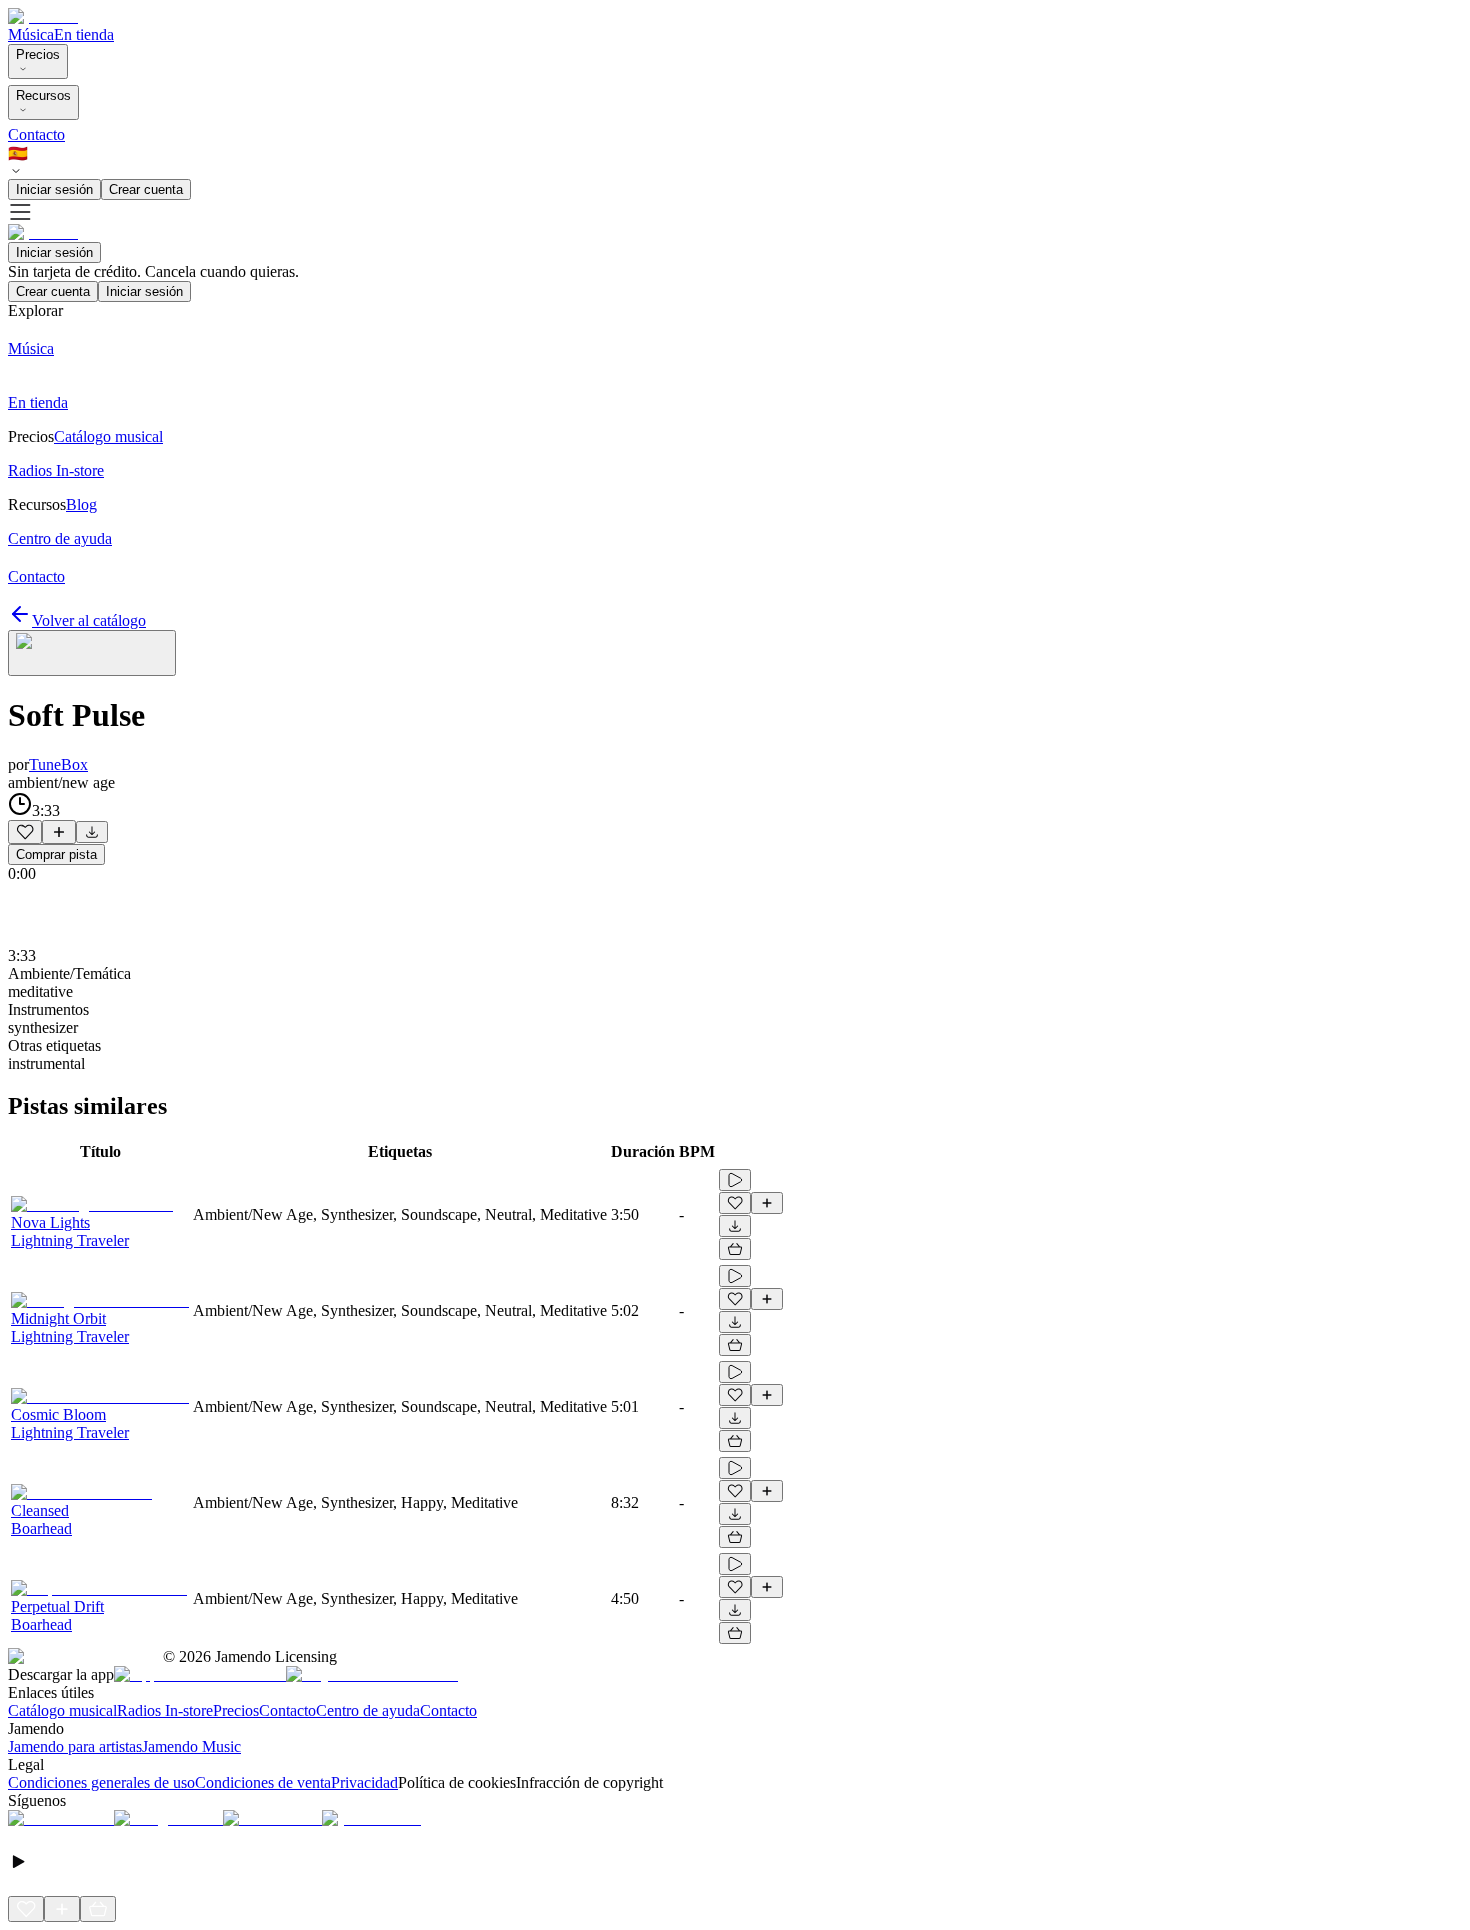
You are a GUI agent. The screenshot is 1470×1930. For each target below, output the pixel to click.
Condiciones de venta (263, 1782)
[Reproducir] (735, 1180)
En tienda (84, 34)
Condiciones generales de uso (101, 1782)
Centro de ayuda (368, 1710)
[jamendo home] (43, 16)
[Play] (92, 653)
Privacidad (364, 1782)
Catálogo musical (62, 1710)
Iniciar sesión (54, 189)
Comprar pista (56, 854)
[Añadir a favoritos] (25, 832)
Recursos (43, 95)
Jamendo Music (191, 1746)
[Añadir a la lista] (59, 832)
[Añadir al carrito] (735, 1249)
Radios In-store (165, 1710)
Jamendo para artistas (75, 1746)
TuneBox (58, 764)
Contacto (36, 134)
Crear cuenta (146, 189)
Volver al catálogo (89, 620)
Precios (38, 54)
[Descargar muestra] (92, 832)
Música (31, 34)
